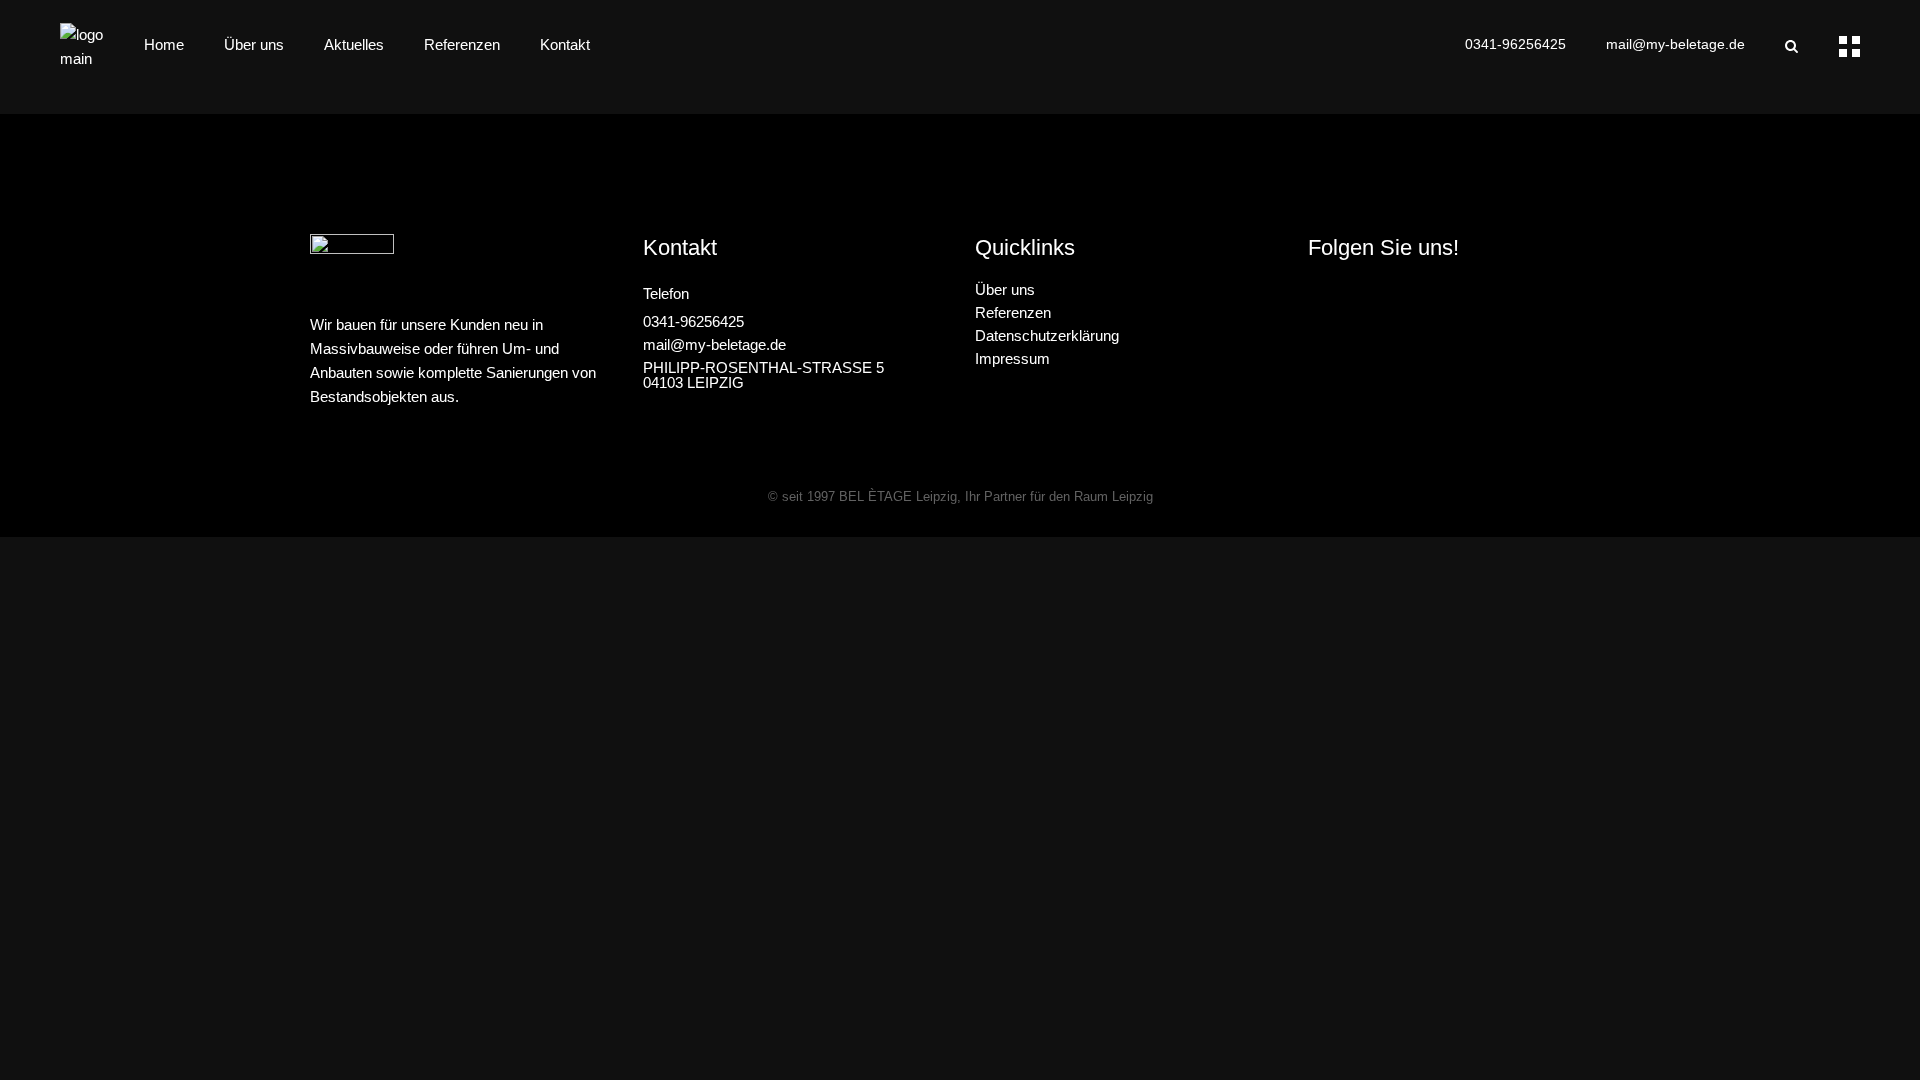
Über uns (1005, 289)
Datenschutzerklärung (1047, 335)
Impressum (1012, 358)
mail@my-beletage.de (1675, 44)
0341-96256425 (1515, 44)
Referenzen (1013, 312)
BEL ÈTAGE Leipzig (898, 496)
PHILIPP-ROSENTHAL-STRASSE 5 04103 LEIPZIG (763, 375)
